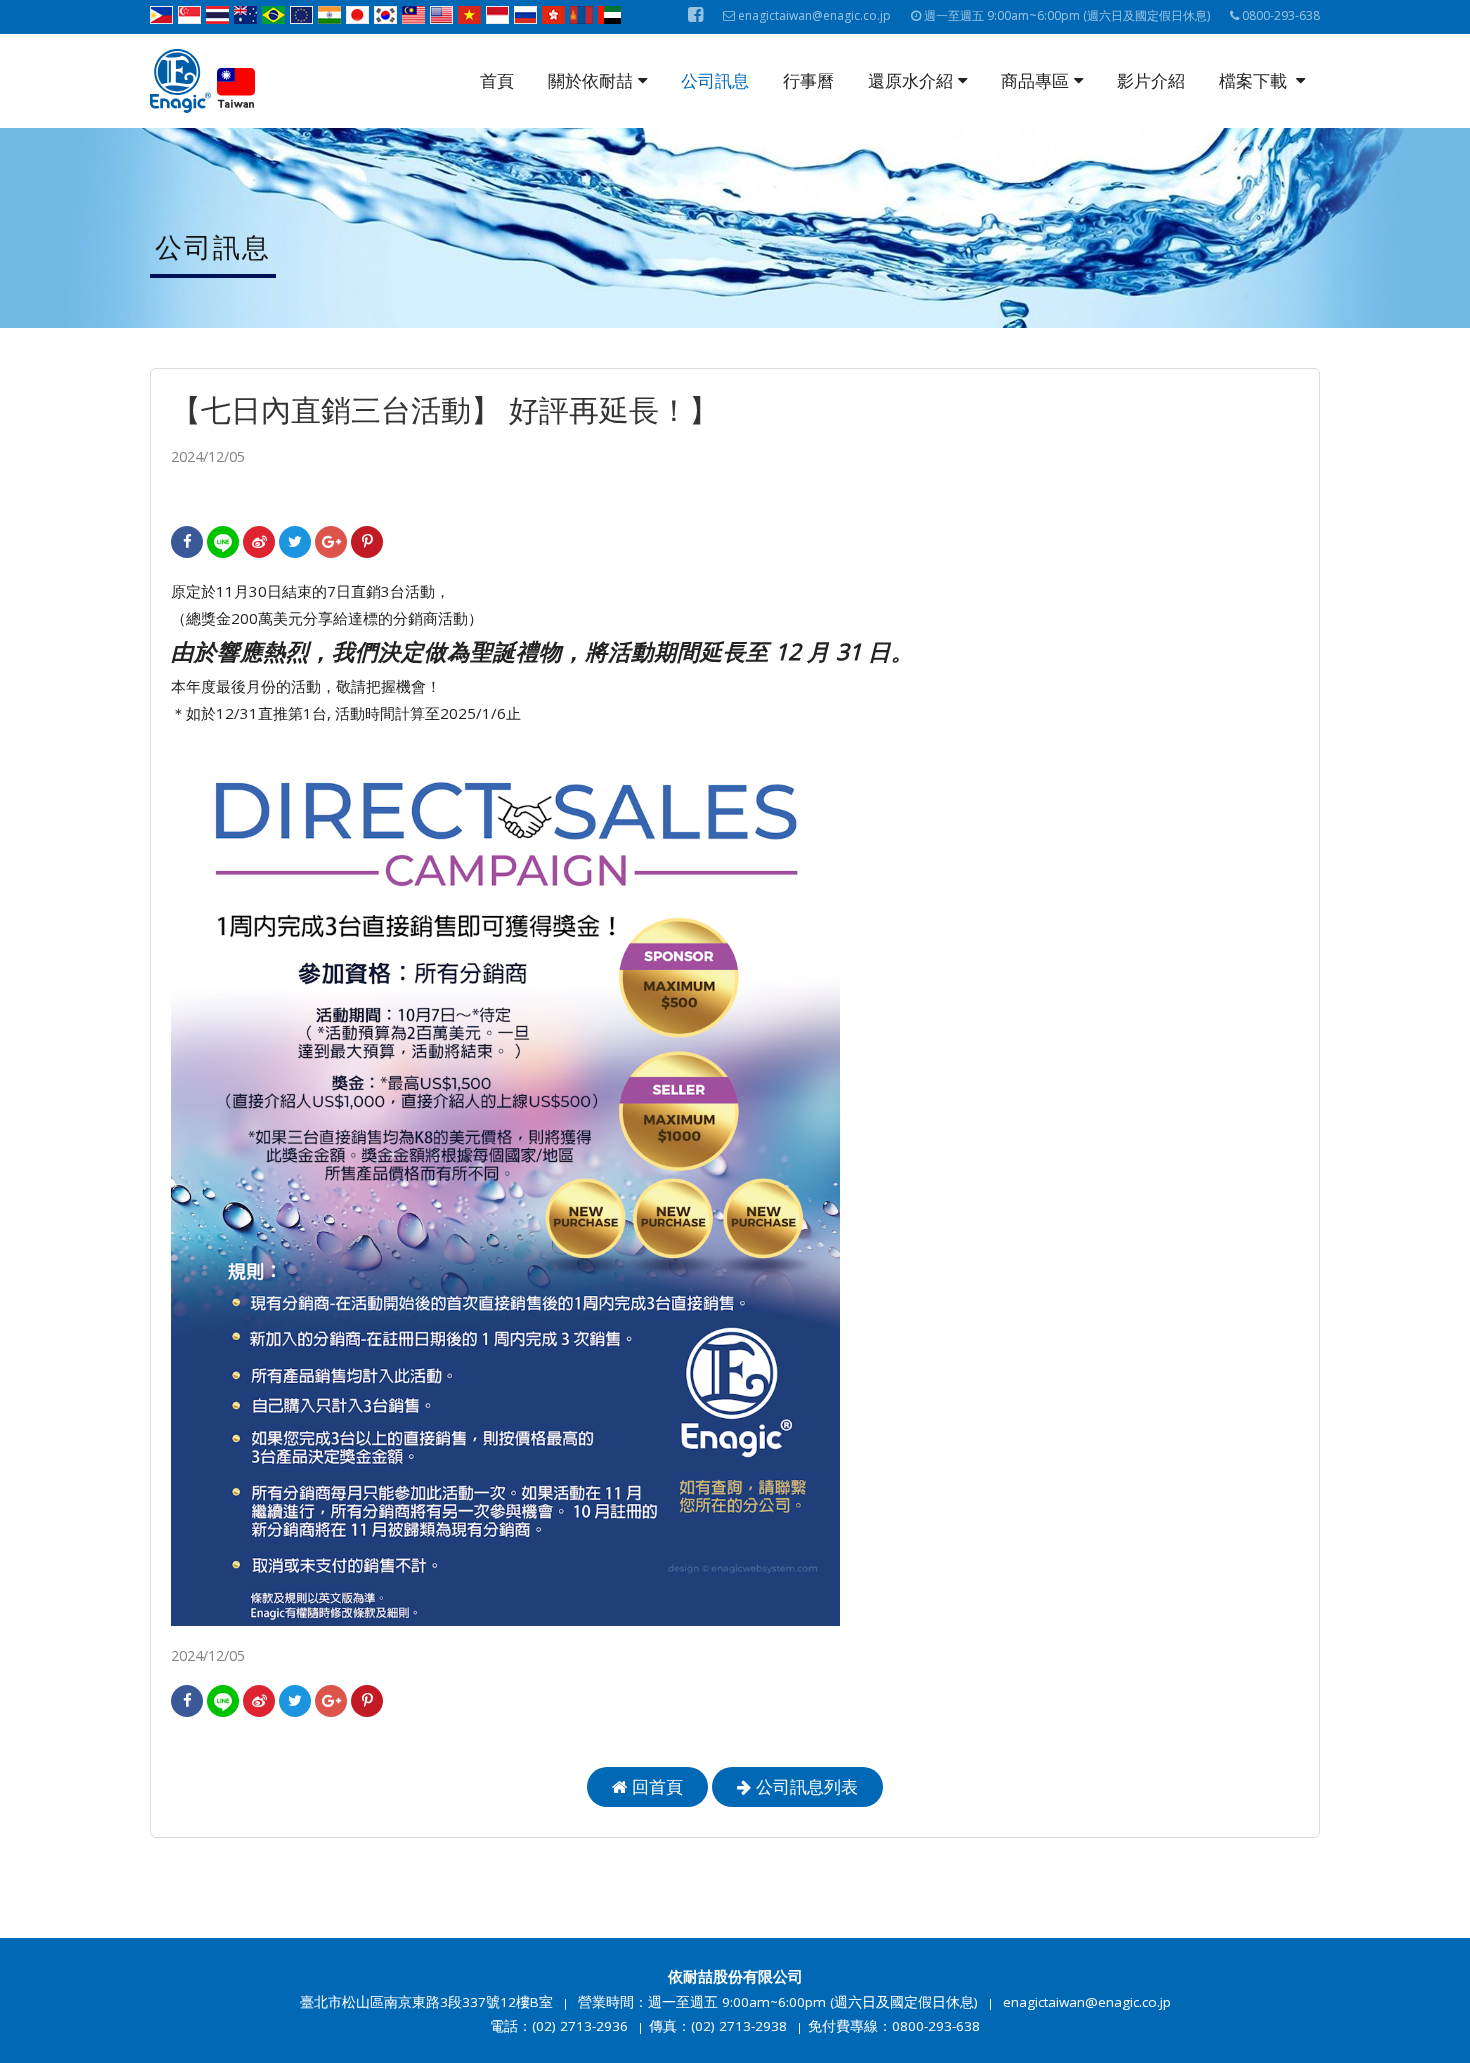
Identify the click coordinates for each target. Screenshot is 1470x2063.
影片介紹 (1151, 80)
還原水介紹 (910, 80)
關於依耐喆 (590, 80)
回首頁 (657, 1786)
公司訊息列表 (807, 1786)
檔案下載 (1255, 80)
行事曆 (808, 80)
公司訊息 (715, 80)
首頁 (497, 80)
